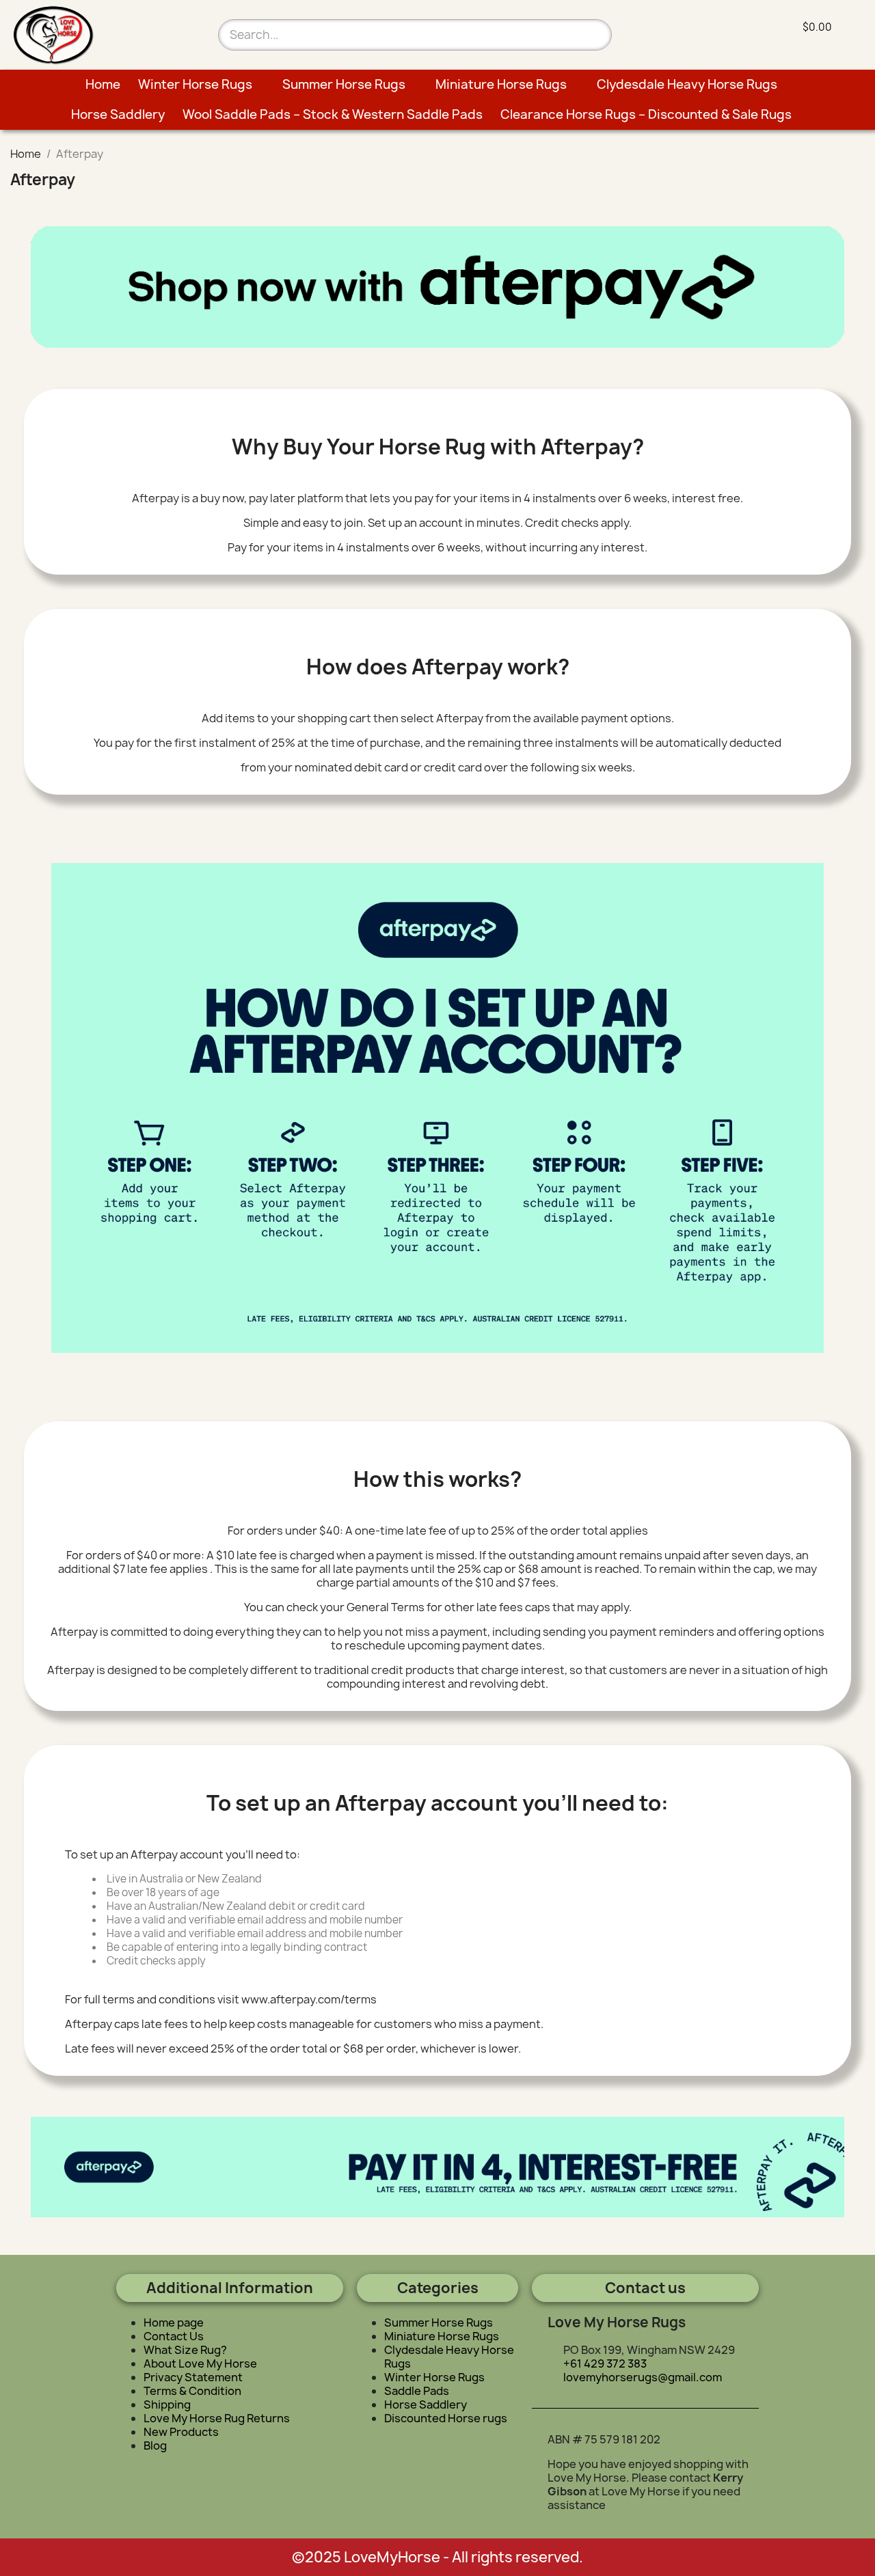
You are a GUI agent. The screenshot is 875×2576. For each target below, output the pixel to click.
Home (103, 84)
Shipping (167, 2404)
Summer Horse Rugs (344, 84)
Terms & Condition (192, 2391)
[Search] (595, 35)
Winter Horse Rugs (195, 84)
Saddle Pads (417, 2391)
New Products (181, 2432)
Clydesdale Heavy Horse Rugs (687, 84)
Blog (155, 2445)
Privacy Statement (193, 2377)
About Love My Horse (200, 2363)
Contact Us (174, 2336)
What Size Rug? (185, 2350)
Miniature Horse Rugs (501, 84)
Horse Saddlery (118, 114)
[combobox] (390, 35)
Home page (174, 2322)
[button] (808, 27)
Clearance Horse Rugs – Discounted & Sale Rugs (646, 114)
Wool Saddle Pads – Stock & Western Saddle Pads (333, 114)
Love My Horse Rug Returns (217, 2418)
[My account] (717, 28)
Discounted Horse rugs (446, 2418)
